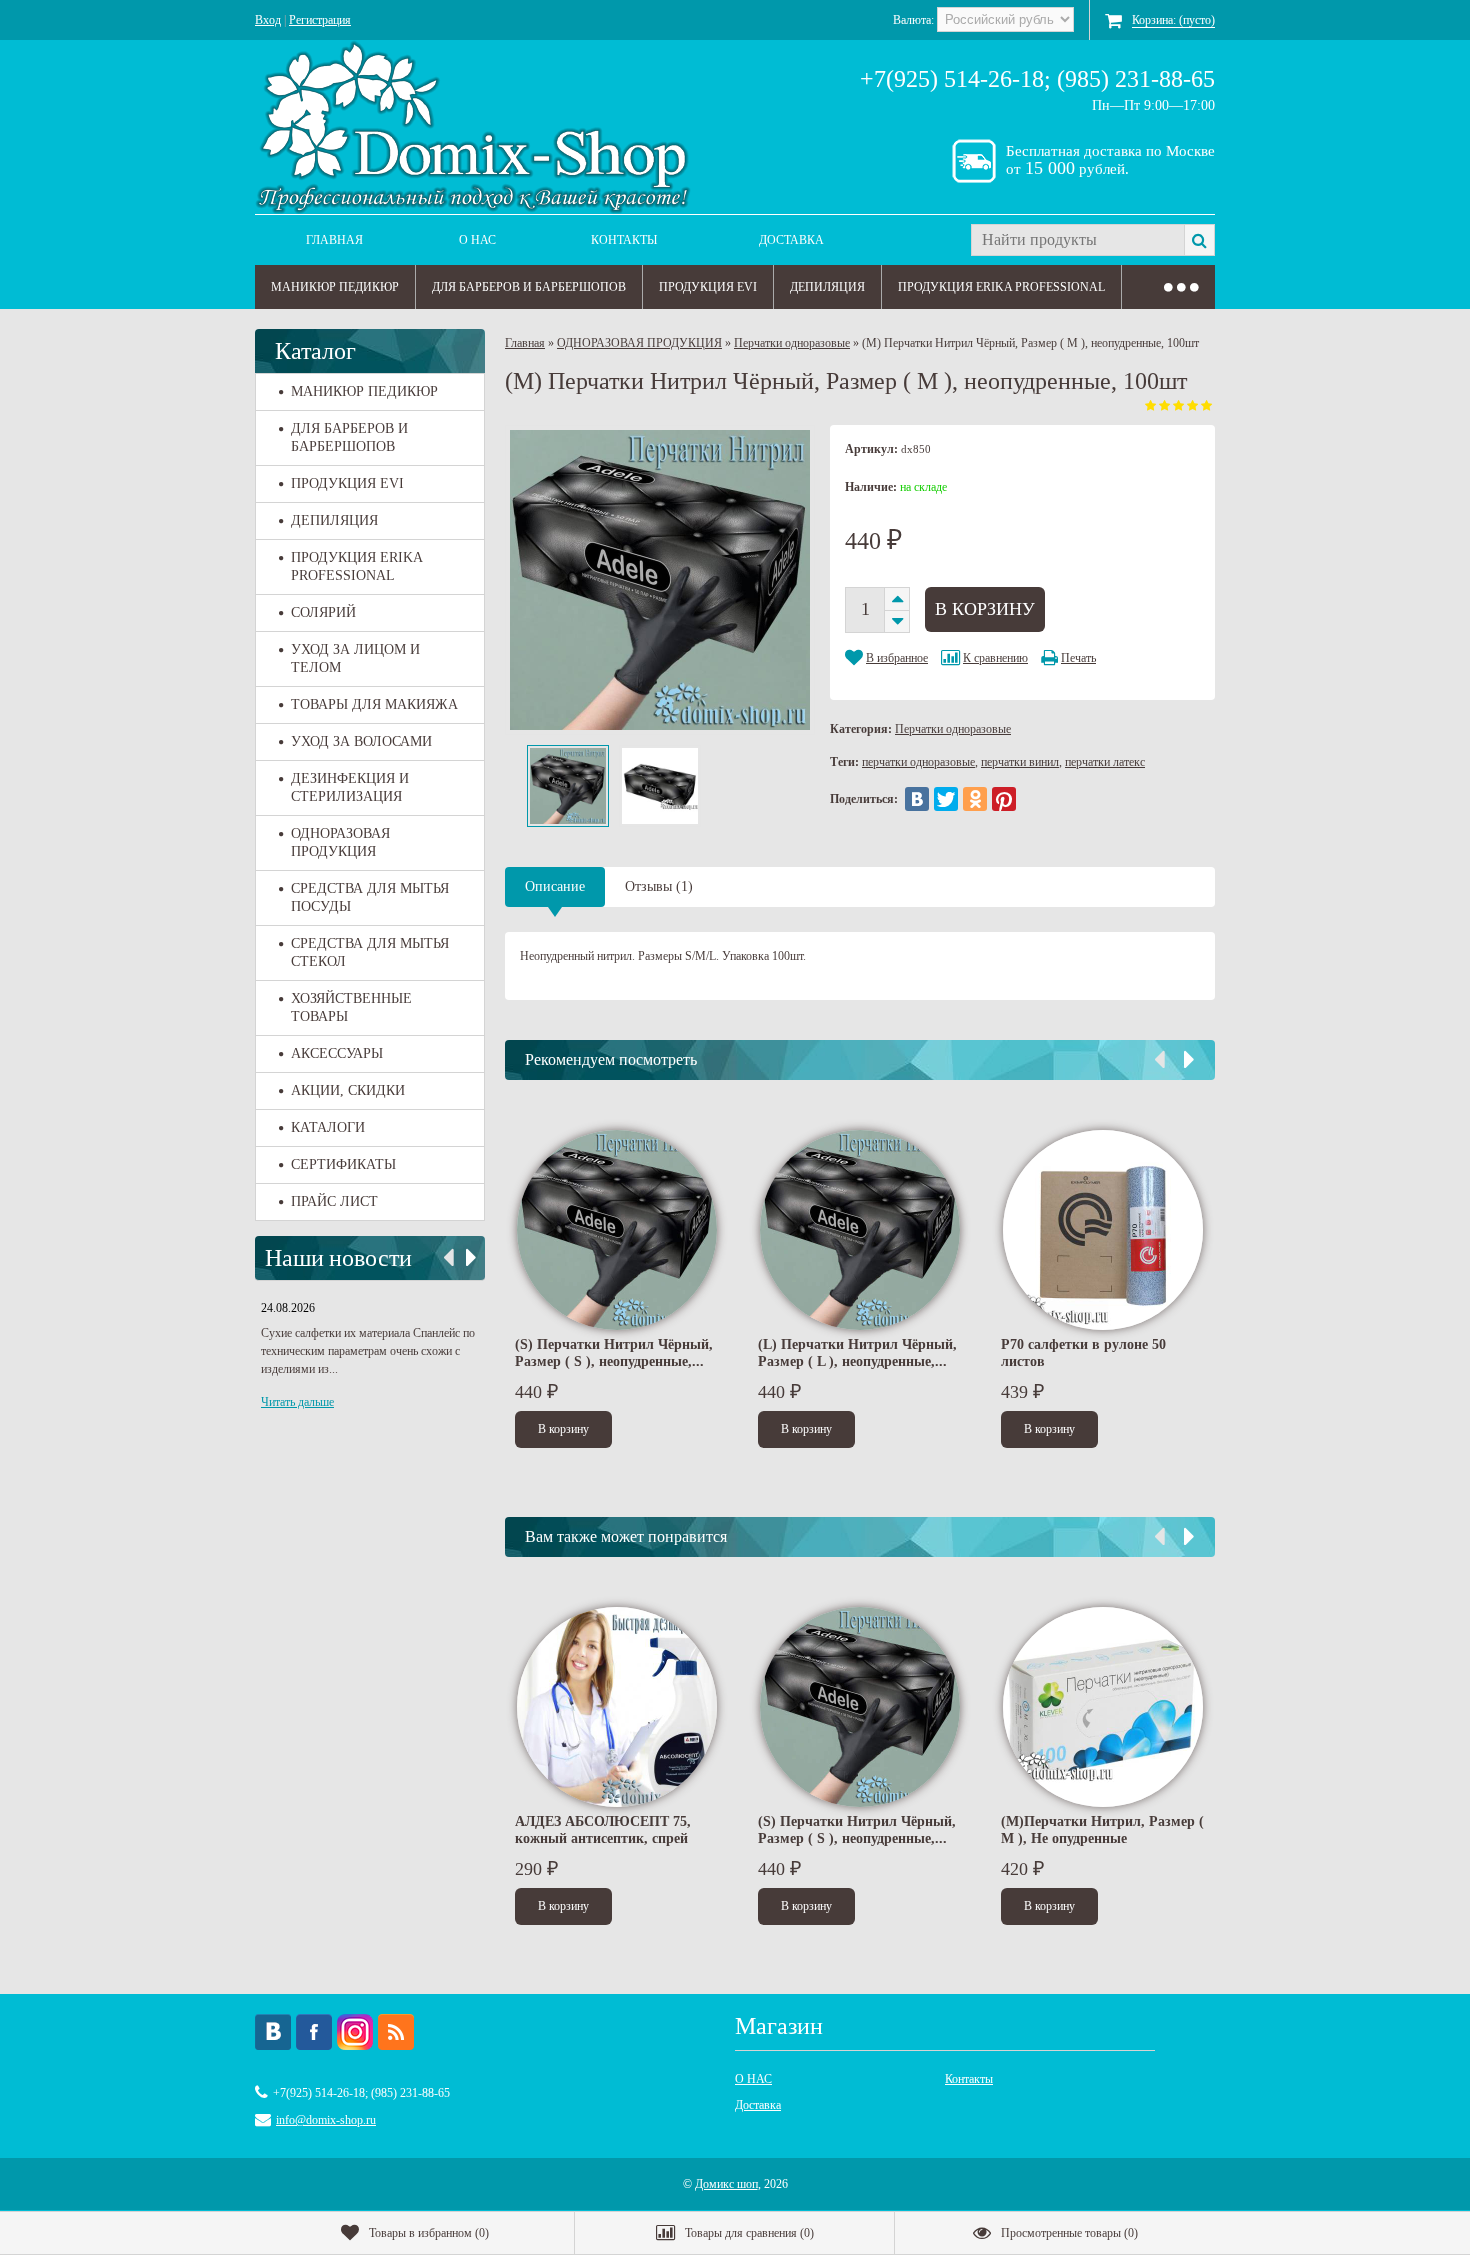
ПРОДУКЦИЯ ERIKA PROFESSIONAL (1001, 287)
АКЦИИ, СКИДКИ (348, 1090)
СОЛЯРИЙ (323, 612)
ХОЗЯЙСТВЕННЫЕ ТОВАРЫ (351, 1007)
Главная (334, 240)
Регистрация (320, 20)
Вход (268, 20)
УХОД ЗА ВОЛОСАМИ (361, 741)
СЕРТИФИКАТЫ (343, 1164)
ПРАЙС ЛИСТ (334, 1201)
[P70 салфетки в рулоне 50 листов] (1103, 1230)
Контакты (624, 240)
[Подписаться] (396, 2032)
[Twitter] (946, 799)
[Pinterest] (1004, 799)
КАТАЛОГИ (328, 1127)
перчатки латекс (1105, 762)
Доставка (791, 240)
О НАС (477, 240)
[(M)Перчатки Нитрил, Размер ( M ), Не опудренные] (1103, 1707)
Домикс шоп (726, 2184)
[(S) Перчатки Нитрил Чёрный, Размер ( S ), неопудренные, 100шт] (617, 1230)
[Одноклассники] (975, 799)
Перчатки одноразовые (792, 343)
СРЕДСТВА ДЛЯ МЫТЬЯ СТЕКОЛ (370, 952)
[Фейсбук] (314, 2032)
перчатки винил (1020, 762)
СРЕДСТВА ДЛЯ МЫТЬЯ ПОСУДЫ (370, 897)
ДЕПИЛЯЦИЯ (827, 287)
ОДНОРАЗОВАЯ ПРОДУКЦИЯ (340, 842)
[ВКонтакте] (917, 799)
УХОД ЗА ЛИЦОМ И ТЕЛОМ (355, 658)
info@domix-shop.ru (326, 2120)
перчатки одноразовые (918, 762)
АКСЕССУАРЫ (337, 1053)
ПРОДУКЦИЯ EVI (708, 287)
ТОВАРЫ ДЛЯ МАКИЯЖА (374, 704)
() (429, 2233)
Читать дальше (297, 1402)
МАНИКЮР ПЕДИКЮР (335, 287)
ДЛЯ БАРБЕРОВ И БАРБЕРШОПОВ (529, 287)
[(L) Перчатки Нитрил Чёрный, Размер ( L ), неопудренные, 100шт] (860, 1230)
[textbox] (1077, 240)
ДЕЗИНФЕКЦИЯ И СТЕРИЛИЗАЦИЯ (350, 787)
